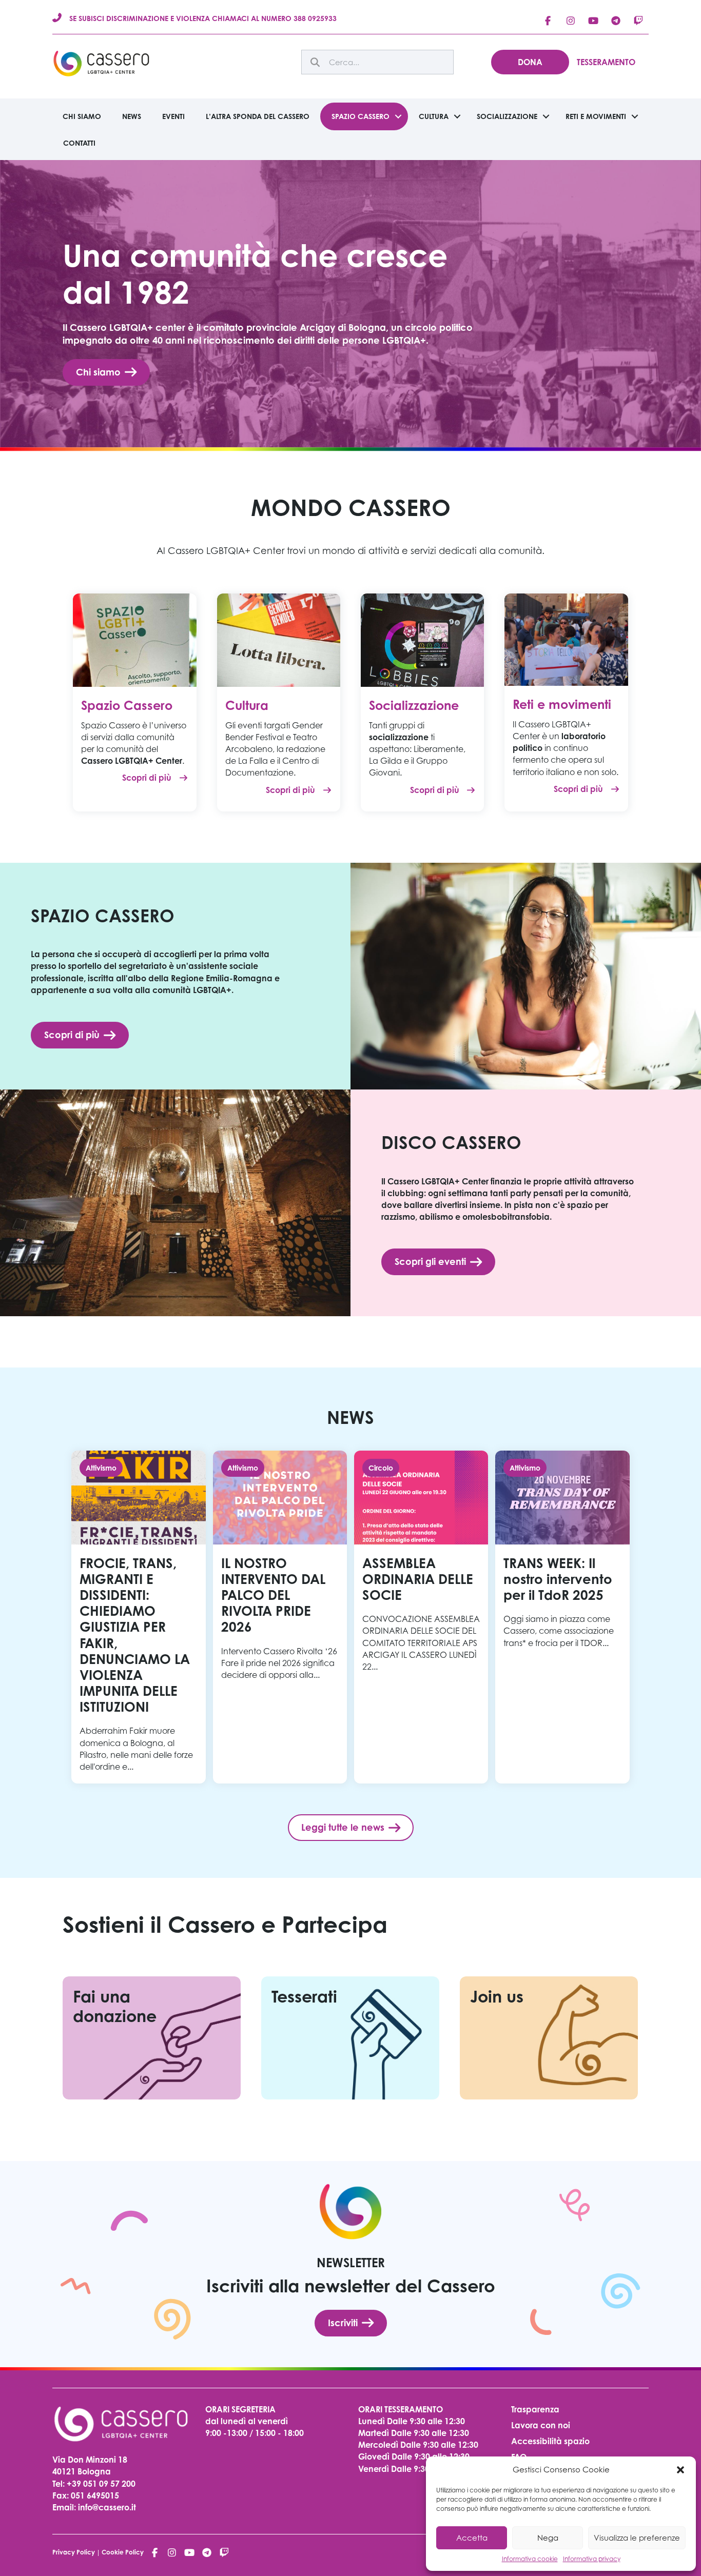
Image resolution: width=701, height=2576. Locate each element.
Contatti (79, 143)
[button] (680, 2470)
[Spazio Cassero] (134, 639)
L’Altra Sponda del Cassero (258, 116)
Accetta (472, 2538)
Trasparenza (535, 2409)
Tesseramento (606, 62)
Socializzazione (507, 116)
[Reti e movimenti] (566, 639)
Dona (530, 62)
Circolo (381, 1468)
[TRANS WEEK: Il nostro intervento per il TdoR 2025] (562, 1617)
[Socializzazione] (422, 639)
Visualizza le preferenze (637, 2538)
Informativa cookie (530, 2559)
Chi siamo (82, 116)
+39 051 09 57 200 (101, 2484)
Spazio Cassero (361, 116)
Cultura (434, 116)
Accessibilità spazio (550, 2441)
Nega (548, 2538)
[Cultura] (279, 639)
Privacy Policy (74, 2552)
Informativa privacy (592, 2559)
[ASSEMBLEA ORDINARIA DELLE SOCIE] (421, 1617)
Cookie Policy (123, 2552)
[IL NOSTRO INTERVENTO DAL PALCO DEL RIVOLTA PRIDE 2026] (280, 1617)
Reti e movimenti (596, 116)
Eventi (173, 116)
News (132, 116)
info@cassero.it (106, 2507)
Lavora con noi (541, 2425)
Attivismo (101, 1468)
